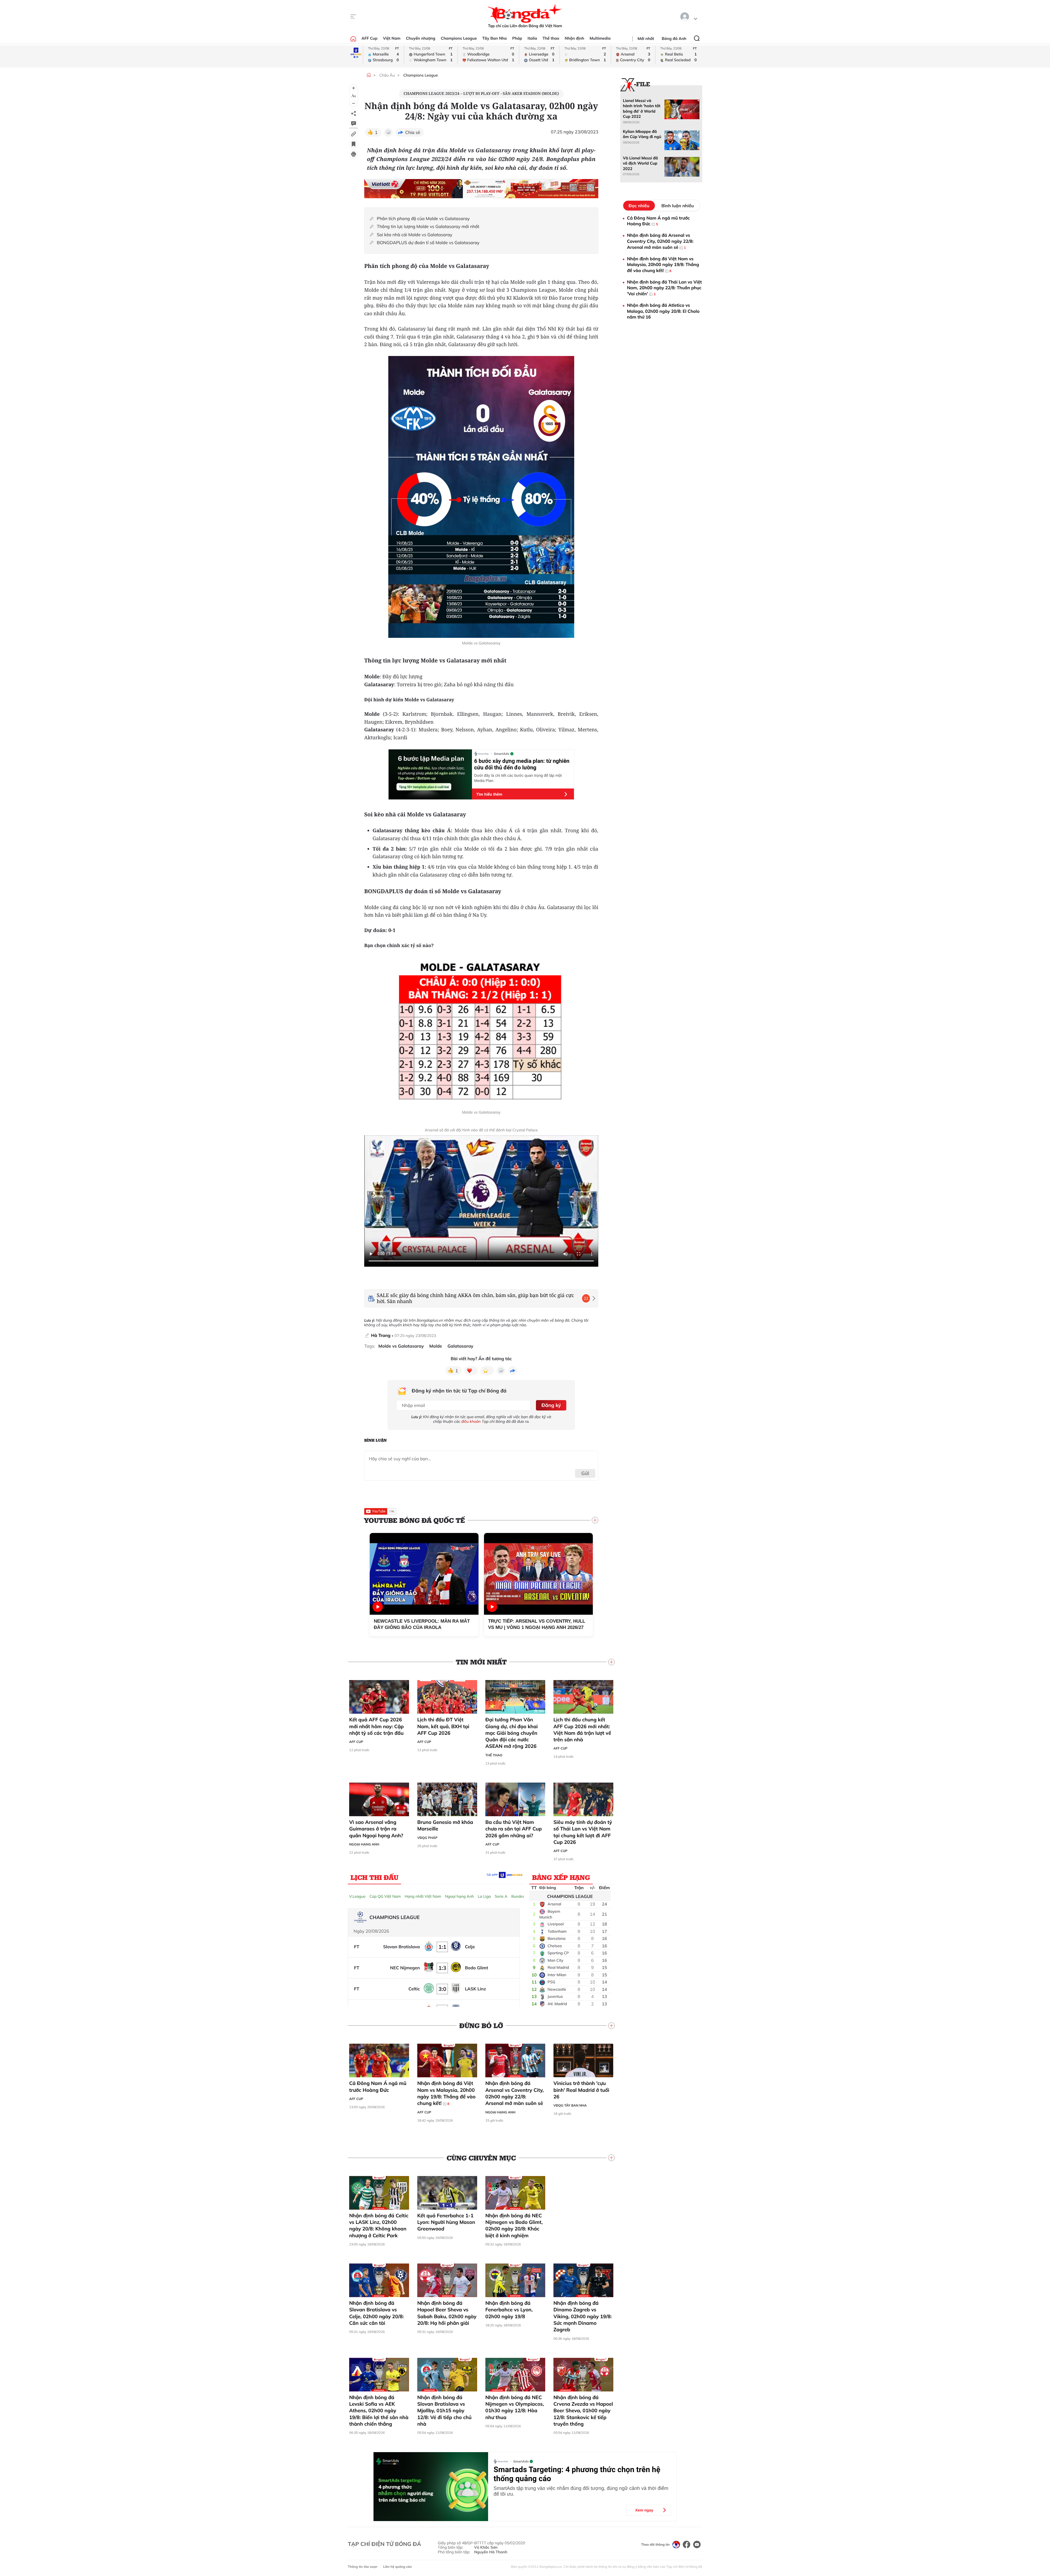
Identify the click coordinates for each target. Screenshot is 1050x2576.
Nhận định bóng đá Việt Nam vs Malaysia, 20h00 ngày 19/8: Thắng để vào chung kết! (446, 2093)
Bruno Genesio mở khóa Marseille (445, 1825)
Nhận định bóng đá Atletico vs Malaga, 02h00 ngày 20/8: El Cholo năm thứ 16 (663, 311)
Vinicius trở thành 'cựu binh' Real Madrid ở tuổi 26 (581, 2090)
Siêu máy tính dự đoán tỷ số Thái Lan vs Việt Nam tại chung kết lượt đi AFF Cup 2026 (583, 1832)
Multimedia (600, 38)
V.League (357, 1896)
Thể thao (551, 38)
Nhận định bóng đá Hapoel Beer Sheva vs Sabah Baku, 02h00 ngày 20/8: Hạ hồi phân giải (447, 2313)
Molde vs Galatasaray (401, 1346)
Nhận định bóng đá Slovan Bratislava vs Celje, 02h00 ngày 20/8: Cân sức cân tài (377, 2313)
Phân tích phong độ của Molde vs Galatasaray (423, 219)
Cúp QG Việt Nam (385, 1896)
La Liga (484, 1896)
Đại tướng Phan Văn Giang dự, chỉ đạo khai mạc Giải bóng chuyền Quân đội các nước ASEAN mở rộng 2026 (512, 1733)
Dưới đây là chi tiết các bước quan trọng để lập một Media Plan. (518, 778)
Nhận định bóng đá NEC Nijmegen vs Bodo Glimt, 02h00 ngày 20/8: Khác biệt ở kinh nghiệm (514, 2225)
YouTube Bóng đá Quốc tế (415, 1520)
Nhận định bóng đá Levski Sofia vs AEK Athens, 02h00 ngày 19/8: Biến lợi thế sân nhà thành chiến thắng (379, 2411)
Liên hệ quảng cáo (397, 2567)
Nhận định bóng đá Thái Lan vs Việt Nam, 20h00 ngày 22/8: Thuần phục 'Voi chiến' (664, 288)
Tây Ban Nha (495, 38)
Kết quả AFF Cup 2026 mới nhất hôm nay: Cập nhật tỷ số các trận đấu (376, 1726)
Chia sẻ (413, 132)
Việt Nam (392, 38)
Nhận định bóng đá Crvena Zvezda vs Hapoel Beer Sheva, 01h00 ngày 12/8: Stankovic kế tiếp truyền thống (583, 2411)
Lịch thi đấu (374, 1877)
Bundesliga (521, 1896)
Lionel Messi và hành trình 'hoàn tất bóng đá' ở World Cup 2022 (642, 109)
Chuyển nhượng (421, 38)
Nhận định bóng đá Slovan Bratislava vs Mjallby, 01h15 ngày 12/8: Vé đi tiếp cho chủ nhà (444, 2411)
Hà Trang (381, 1335)
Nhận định (574, 38)
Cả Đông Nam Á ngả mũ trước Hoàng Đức (378, 2086)
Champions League (459, 38)
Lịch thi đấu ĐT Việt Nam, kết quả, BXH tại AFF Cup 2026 (443, 1726)
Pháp (517, 38)
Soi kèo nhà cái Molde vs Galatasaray (415, 235)
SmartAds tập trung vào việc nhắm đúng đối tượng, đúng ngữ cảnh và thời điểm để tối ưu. (581, 2491)
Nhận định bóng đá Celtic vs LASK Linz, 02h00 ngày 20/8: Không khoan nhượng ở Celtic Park (379, 2225)
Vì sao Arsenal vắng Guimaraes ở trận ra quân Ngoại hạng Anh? (376, 1829)
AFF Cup (369, 38)
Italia (532, 38)
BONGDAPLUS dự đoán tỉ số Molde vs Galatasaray (428, 243)
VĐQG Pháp (427, 1838)
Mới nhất (646, 39)
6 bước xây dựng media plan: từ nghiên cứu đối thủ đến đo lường (522, 764)
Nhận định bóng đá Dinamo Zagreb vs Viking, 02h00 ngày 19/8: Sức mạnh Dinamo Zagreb (583, 2316)
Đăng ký (551, 1405)
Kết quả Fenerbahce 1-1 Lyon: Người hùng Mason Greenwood (446, 2222)
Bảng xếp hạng (561, 1877)
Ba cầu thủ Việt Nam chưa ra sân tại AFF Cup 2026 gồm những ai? (514, 1829)
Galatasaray (461, 1346)
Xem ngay (644, 2510)
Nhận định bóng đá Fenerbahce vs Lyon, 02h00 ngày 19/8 (509, 2310)
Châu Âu (387, 75)
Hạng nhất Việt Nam (423, 1896)
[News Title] (354, 144)
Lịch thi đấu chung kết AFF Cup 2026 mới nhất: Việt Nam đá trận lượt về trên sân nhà (582, 1730)
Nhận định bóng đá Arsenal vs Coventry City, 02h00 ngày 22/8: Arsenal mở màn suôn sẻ (515, 2093)
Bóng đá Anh (674, 39)
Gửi (585, 1473)
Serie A (501, 1896)
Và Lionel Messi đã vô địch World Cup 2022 (640, 163)
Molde (436, 1346)
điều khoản (471, 1421)
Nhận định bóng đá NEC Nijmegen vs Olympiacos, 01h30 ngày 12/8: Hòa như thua (515, 2407)
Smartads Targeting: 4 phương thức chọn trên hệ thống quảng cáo (577, 2474)
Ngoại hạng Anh (364, 1844)
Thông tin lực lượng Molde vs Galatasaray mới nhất (428, 227)
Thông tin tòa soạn (363, 2567)
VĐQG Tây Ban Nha (570, 2105)
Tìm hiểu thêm (489, 794)
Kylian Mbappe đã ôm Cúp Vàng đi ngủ (642, 134)
